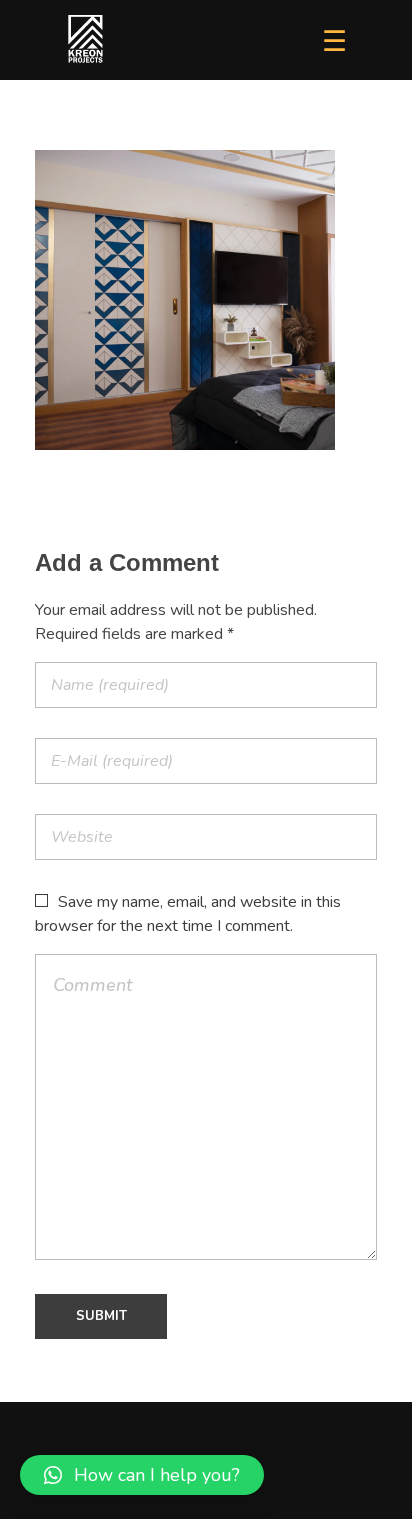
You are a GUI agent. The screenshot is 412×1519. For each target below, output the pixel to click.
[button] (142, 1475)
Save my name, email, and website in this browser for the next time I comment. (188, 914)
